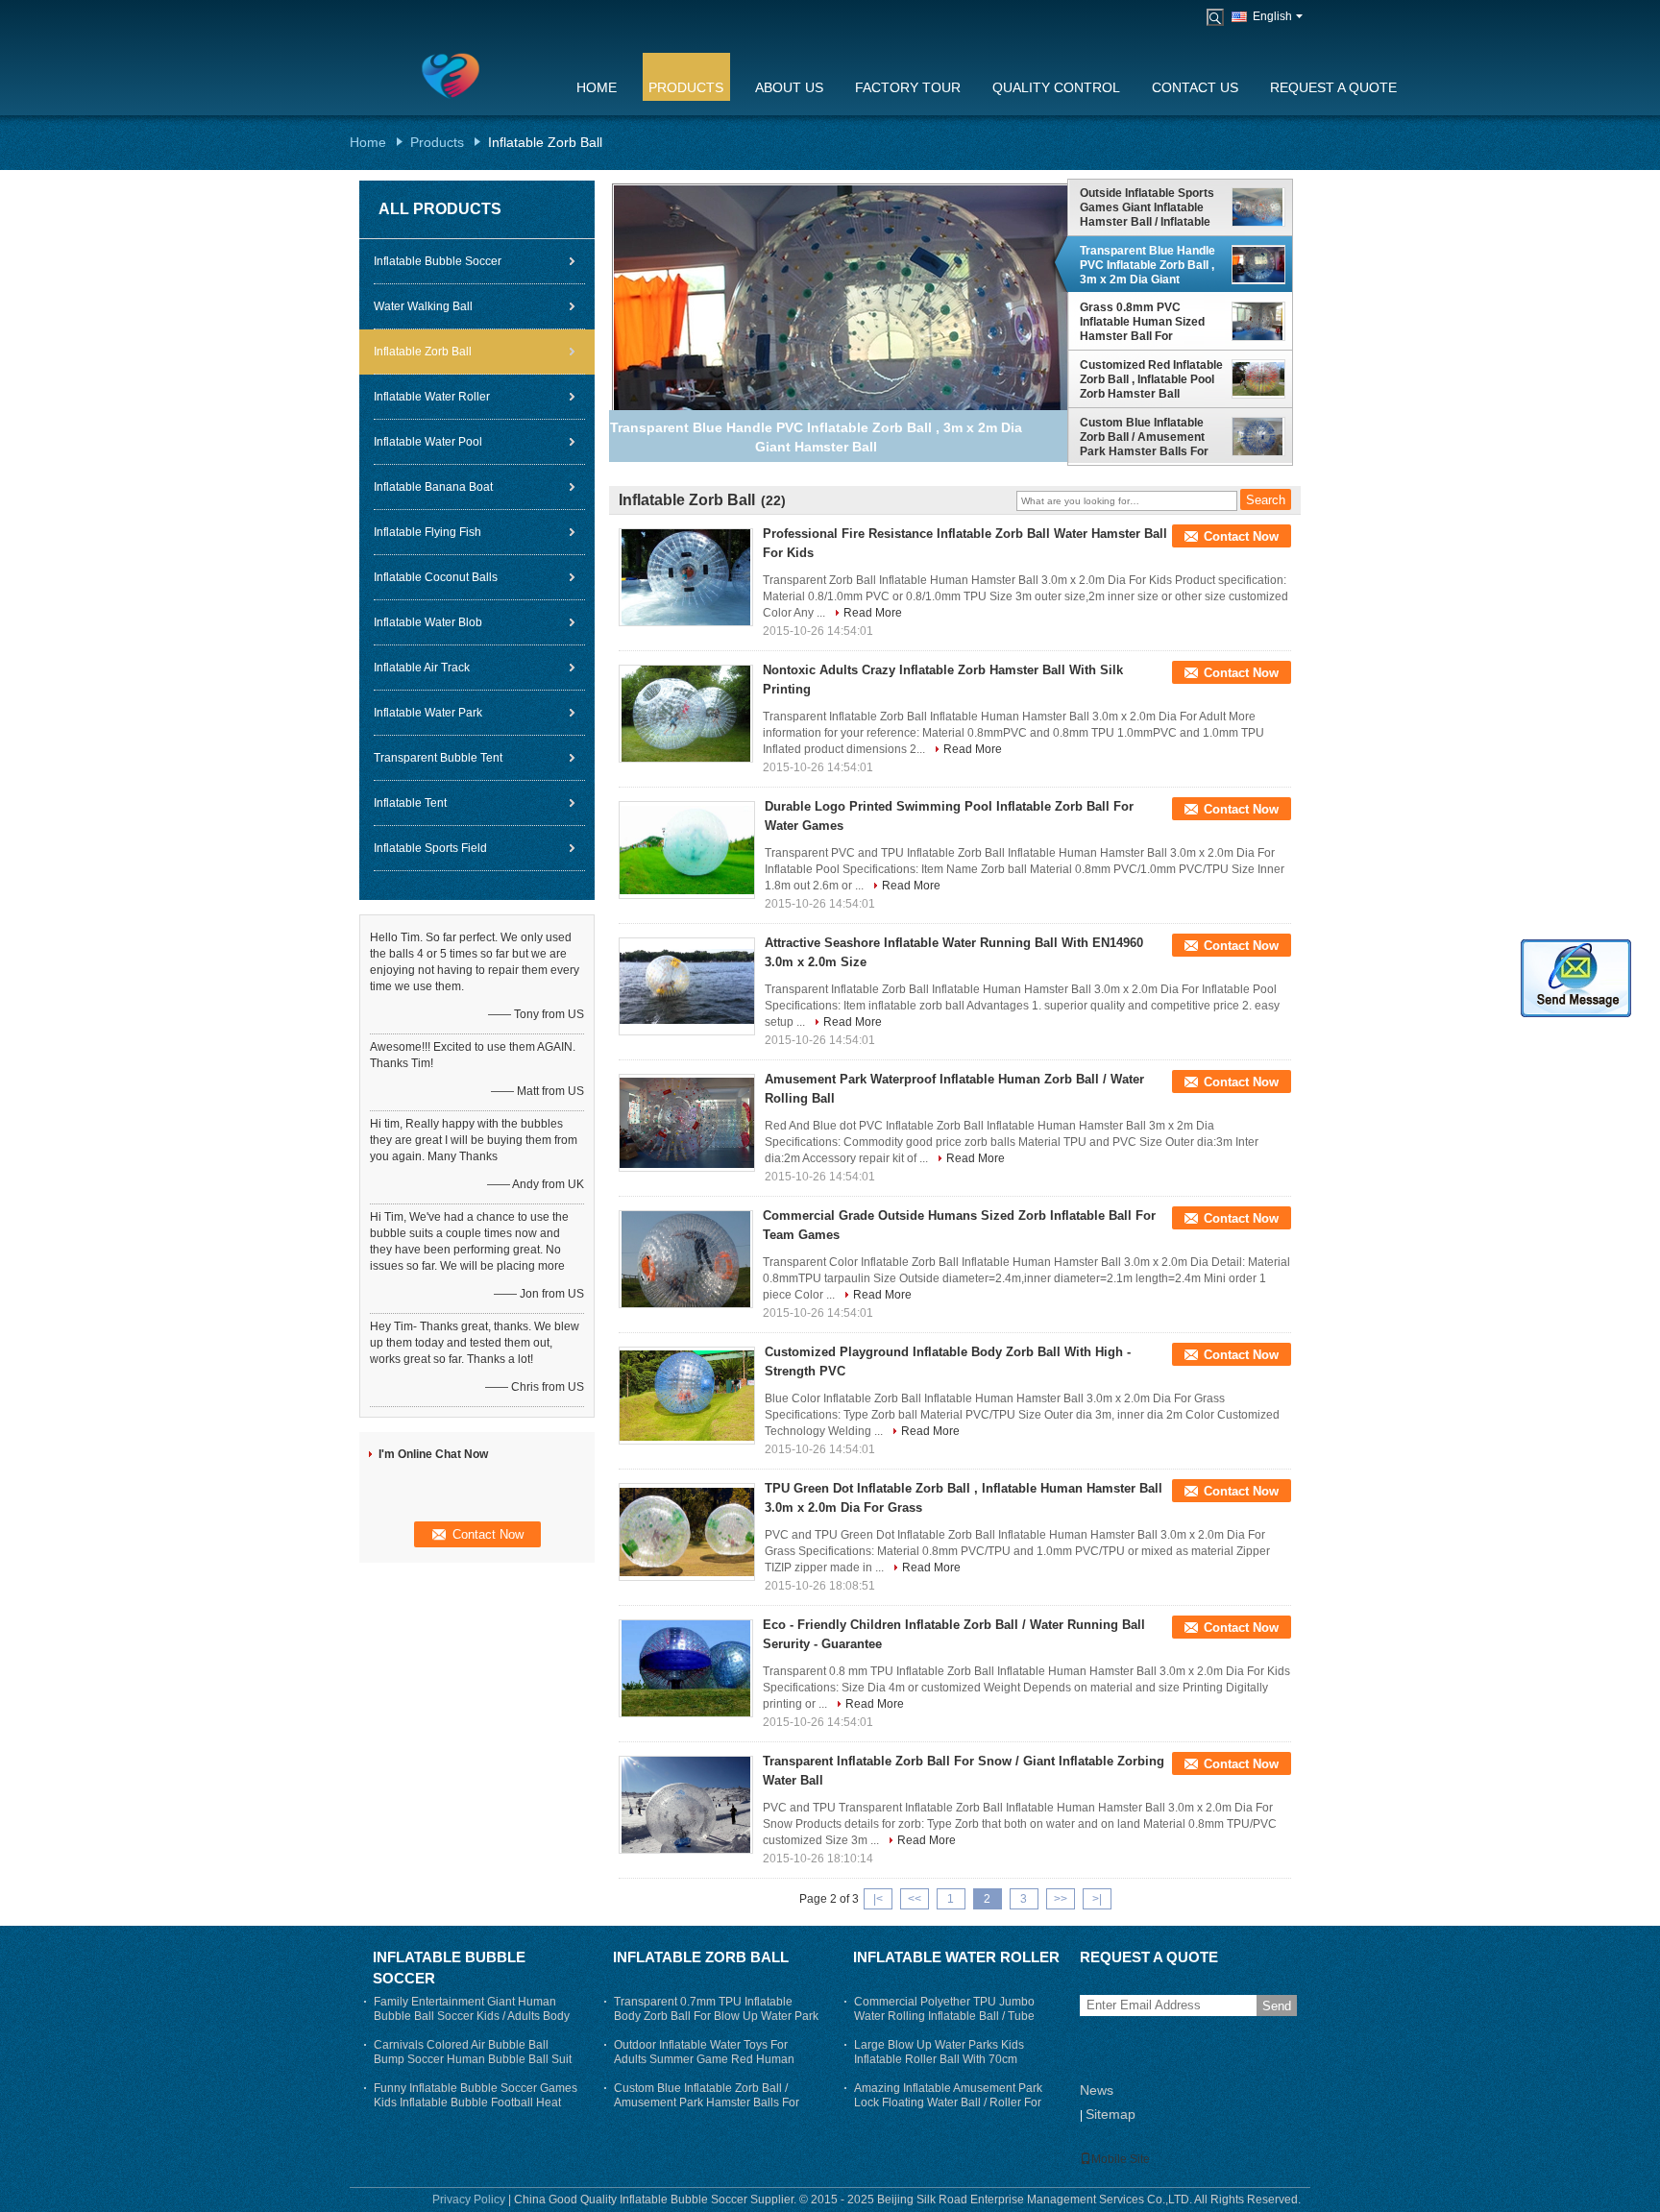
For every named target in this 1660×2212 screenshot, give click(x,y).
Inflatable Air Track (422, 668)
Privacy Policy (469, 2200)
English (1272, 16)
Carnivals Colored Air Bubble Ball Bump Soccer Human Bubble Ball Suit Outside (473, 2059)
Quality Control (1056, 87)
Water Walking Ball (423, 306)
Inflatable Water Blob (428, 622)
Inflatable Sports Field (430, 848)
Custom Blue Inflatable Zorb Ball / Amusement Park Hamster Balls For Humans (1144, 437)
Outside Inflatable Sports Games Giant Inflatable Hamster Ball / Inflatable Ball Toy (1147, 207)
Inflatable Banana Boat (433, 487)
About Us (789, 87)
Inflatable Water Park (428, 713)
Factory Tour (908, 87)
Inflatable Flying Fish (427, 532)
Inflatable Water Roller (432, 397)
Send (1277, 2006)
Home (597, 87)
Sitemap (1111, 2114)
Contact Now (1241, 536)
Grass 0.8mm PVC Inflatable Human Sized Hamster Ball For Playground (1142, 323)
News (1097, 2090)
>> (1061, 1899)
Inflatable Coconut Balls (436, 577)
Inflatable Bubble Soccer (438, 261)
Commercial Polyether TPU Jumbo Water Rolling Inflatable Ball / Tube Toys (944, 2016)
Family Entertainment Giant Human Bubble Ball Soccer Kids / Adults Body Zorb (472, 2016)
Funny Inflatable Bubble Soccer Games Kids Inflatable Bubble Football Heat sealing (476, 2103)
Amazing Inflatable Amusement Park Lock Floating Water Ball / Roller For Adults (948, 2103)
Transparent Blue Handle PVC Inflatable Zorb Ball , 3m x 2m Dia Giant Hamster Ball (1147, 265)
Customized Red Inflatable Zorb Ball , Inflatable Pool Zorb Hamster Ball (1151, 379)
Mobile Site (1121, 2159)
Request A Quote (1333, 87)
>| (1097, 1899)
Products (686, 87)
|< (878, 1899)
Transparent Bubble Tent (438, 758)
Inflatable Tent (410, 803)
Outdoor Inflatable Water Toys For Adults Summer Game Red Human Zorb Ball (704, 2059)
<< (915, 1899)
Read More (873, 613)
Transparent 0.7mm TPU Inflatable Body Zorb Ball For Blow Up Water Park (716, 2009)
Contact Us (1195, 87)
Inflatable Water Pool (428, 442)
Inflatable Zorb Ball (423, 352)
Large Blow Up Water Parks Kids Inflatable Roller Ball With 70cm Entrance (939, 2059)
